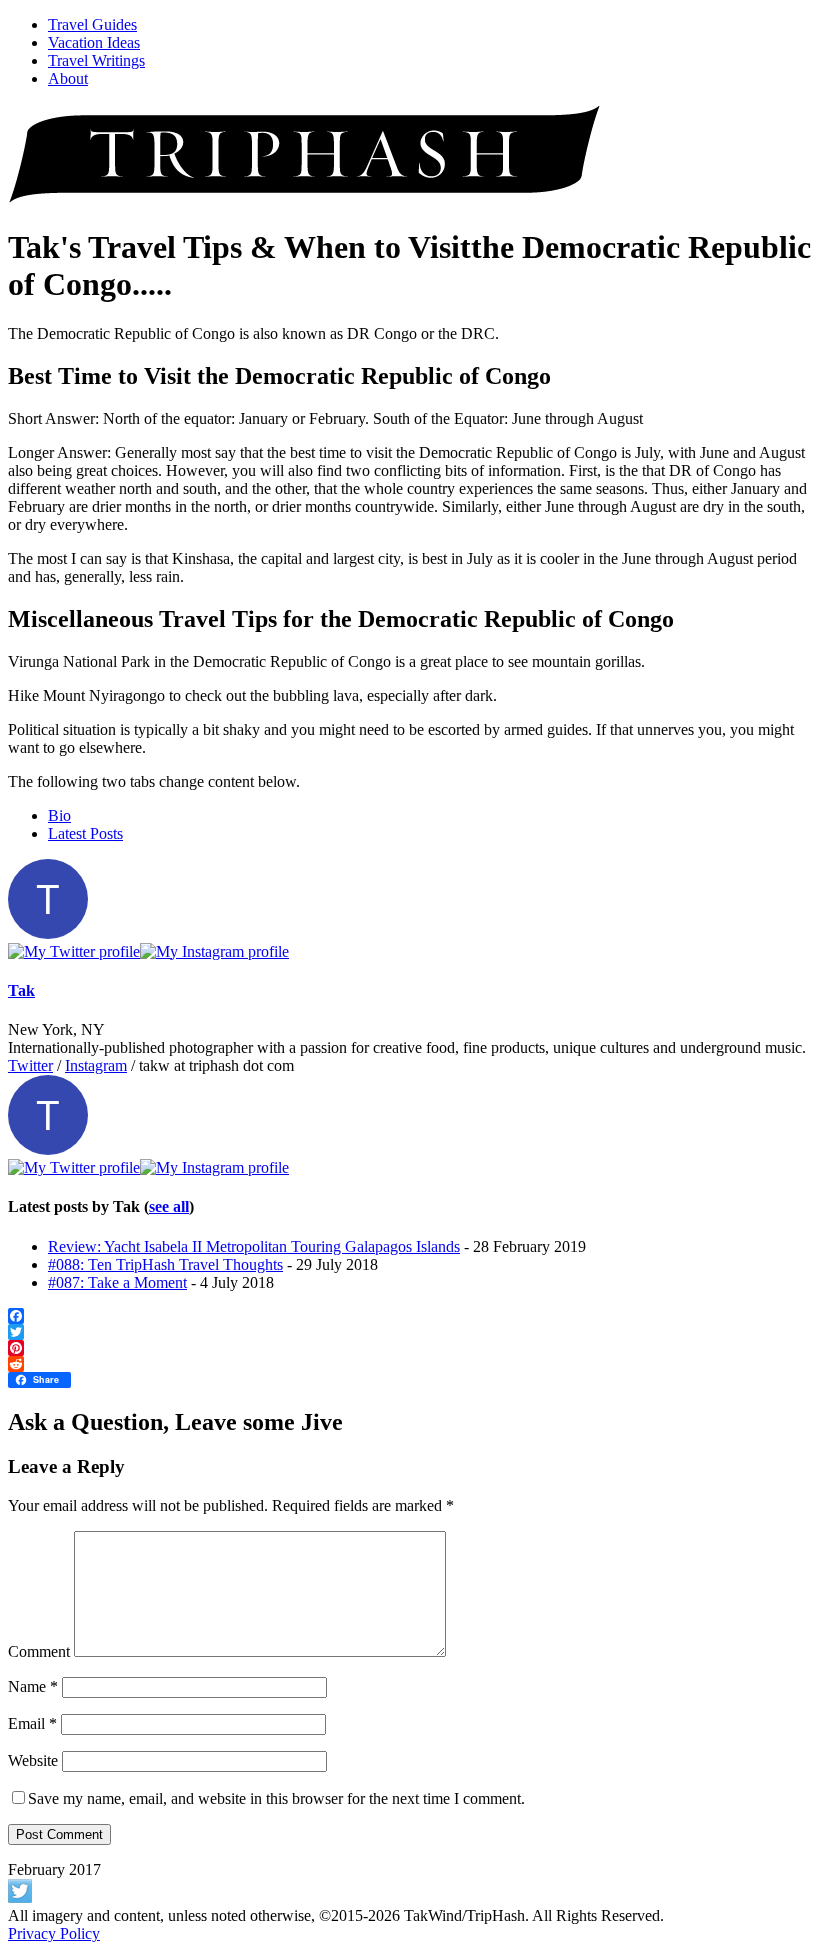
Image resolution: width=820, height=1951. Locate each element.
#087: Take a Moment (117, 1282)
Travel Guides (92, 24)
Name (33, 1686)
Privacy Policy (54, 1933)
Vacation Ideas (94, 42)
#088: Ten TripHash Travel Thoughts (165, 1264)
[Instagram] (214, 951)
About (68, 78)
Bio (59, 815)
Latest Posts (85, 833)
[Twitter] (74, 951)
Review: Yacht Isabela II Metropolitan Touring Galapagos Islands (254, 1246)
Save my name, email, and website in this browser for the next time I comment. (276, 1798)
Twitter (30, 1065)
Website (33, 1760)
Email (32, 1723)
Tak (21, 990)
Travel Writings (96, 60)
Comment (39, 1651)
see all (169, 1206)
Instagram (96, 1065)
